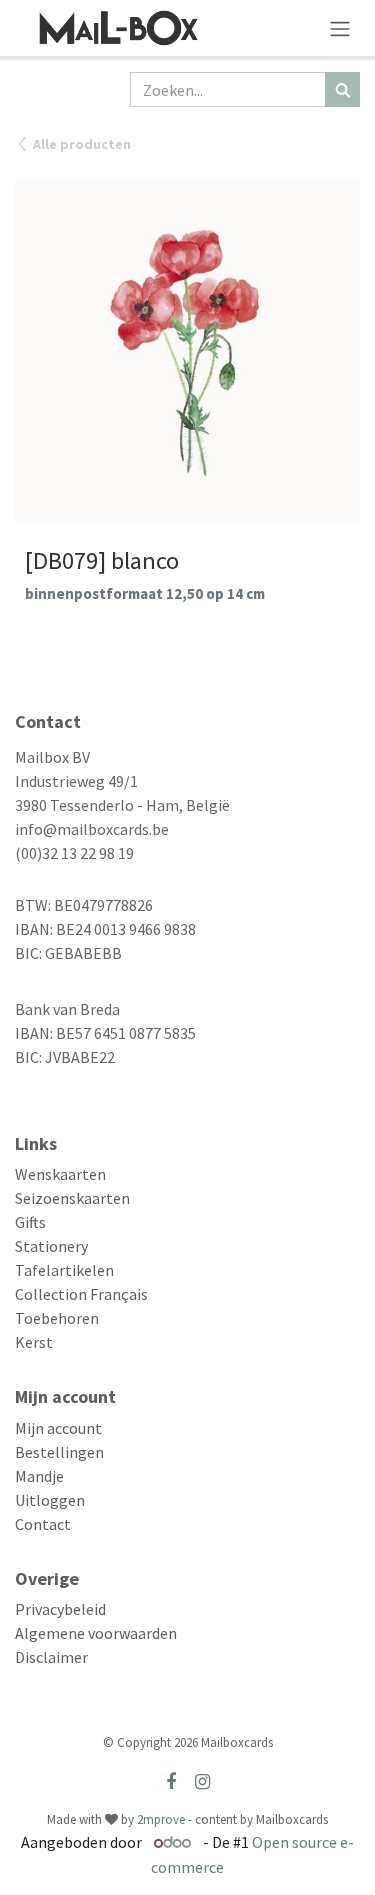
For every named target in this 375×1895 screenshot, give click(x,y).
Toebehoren (57, 1318)
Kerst (34, 1342)
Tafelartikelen (64, 1270)
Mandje (39, 1476)
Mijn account (58, 1428)
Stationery (51, 1246)
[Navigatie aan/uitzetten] (340, 28)
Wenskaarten (60, 1174)
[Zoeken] (342, 89)
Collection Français (81, 1294)
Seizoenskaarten (72, 1198)
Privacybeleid (60, 1609)
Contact (43, 1524)
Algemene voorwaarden (96, 1633)
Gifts (30, 1222)
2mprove (161, 1819)
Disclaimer (51, 1657)
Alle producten (82, 144)
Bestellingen (59, 1452)
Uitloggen (50, 1500)
